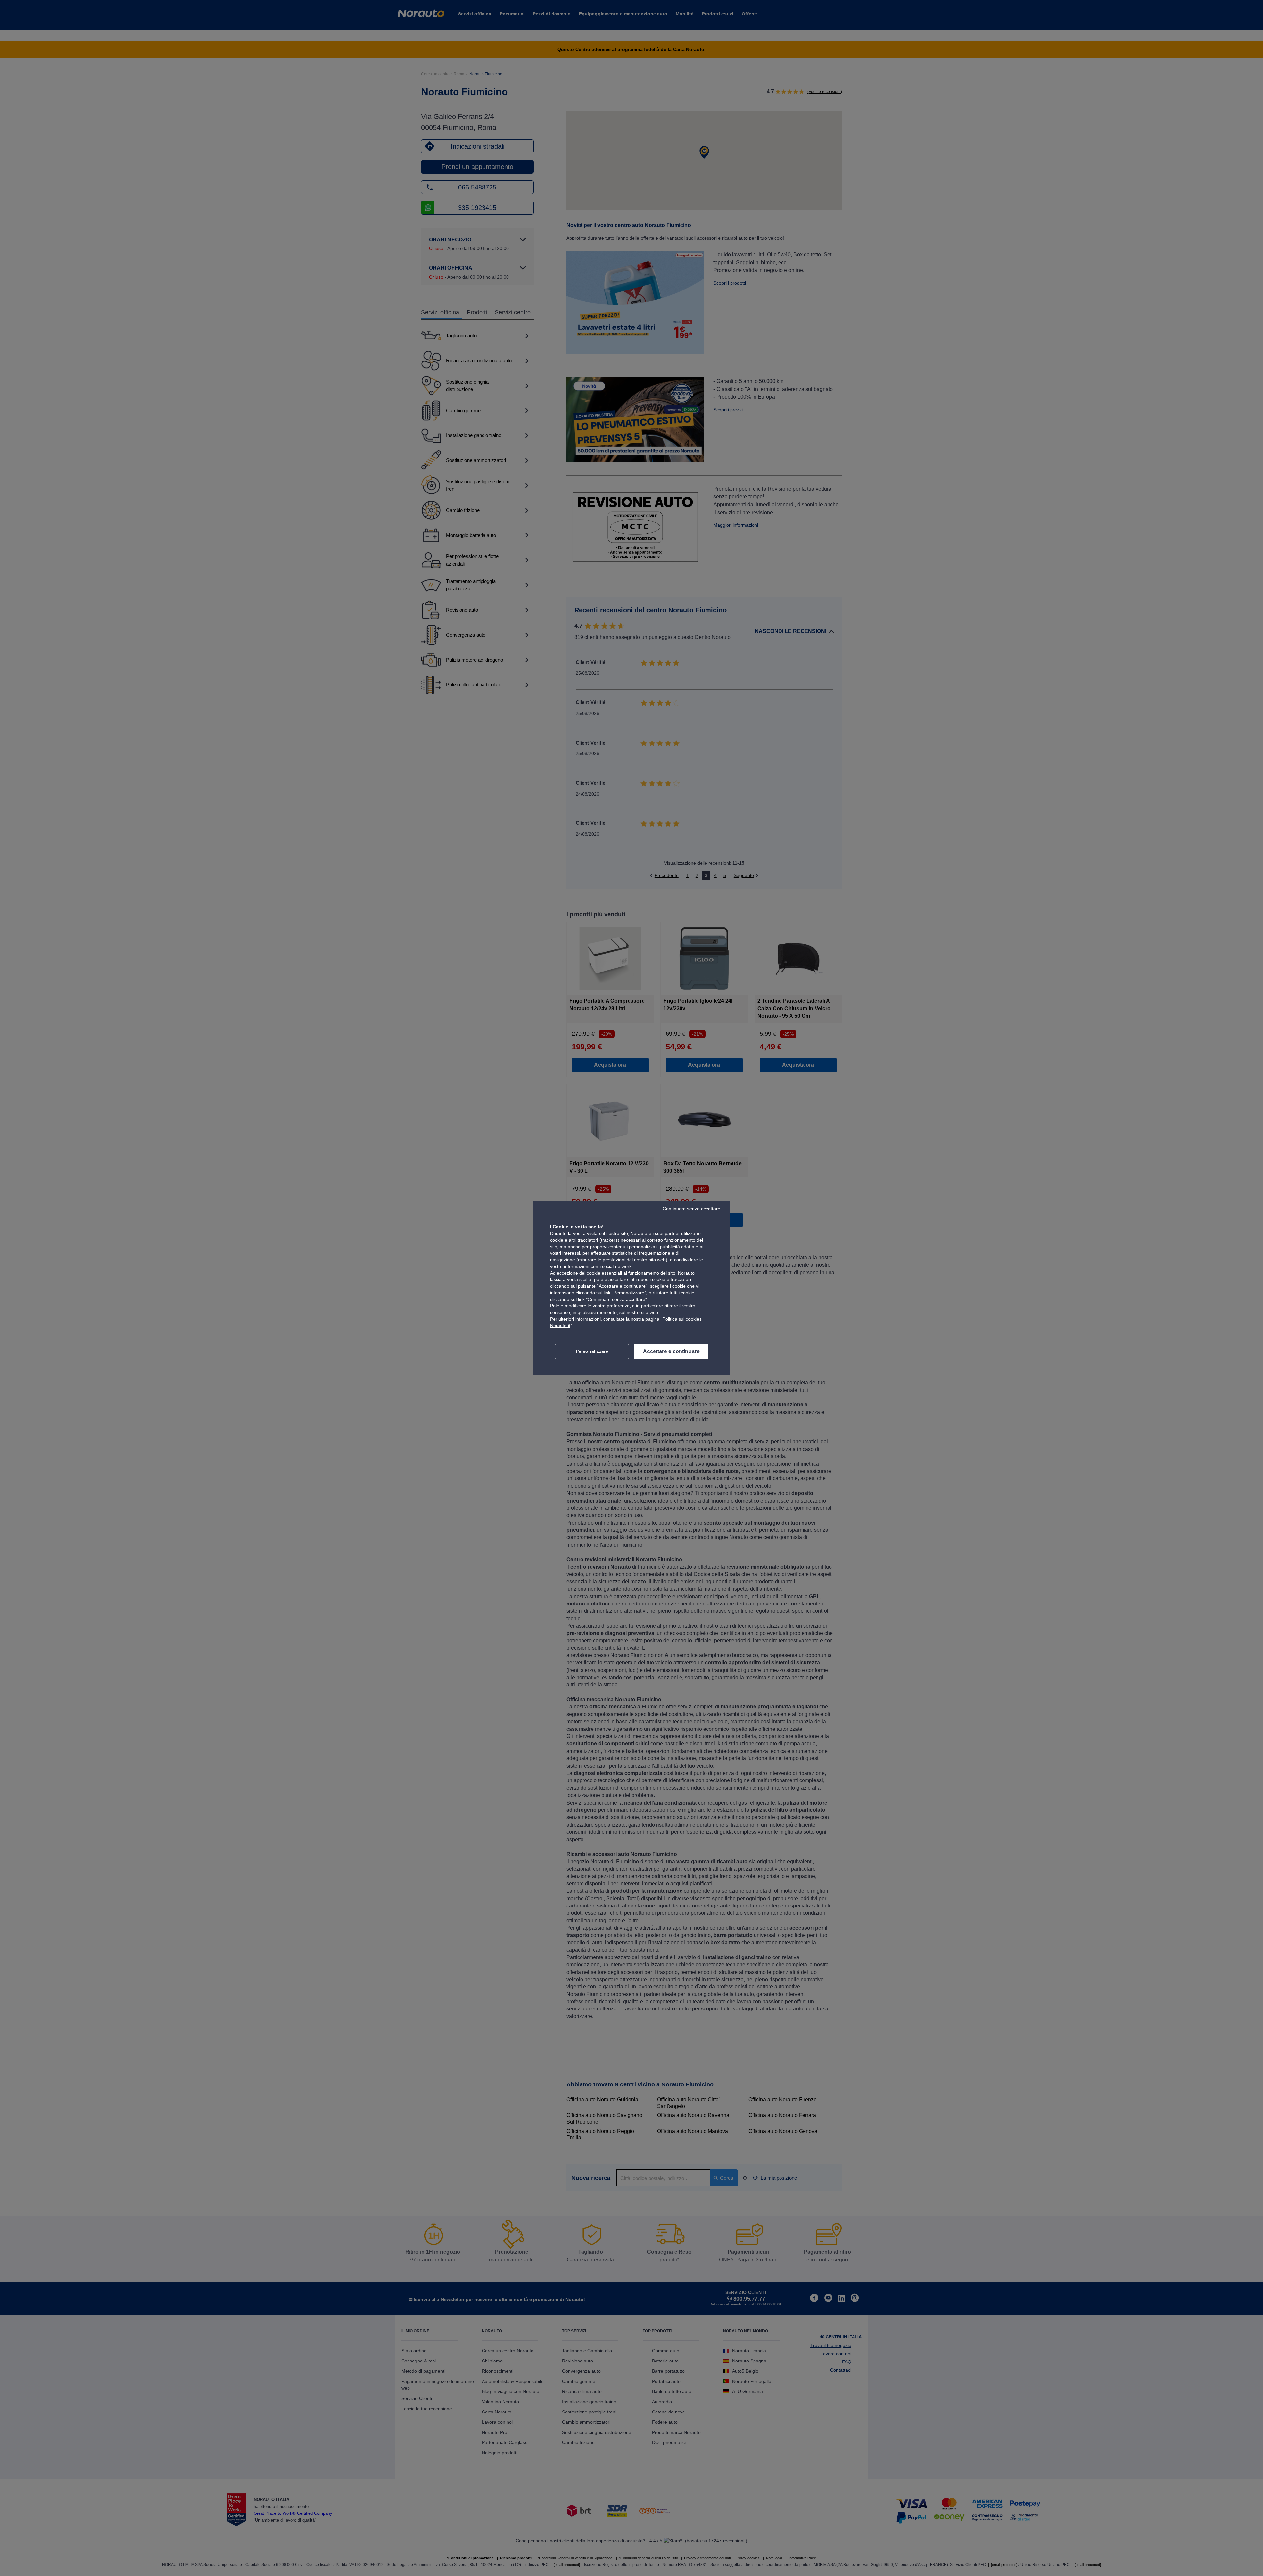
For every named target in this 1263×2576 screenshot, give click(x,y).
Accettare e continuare (671, 1351)
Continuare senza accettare (692, 1209)
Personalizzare (592, 1351)
